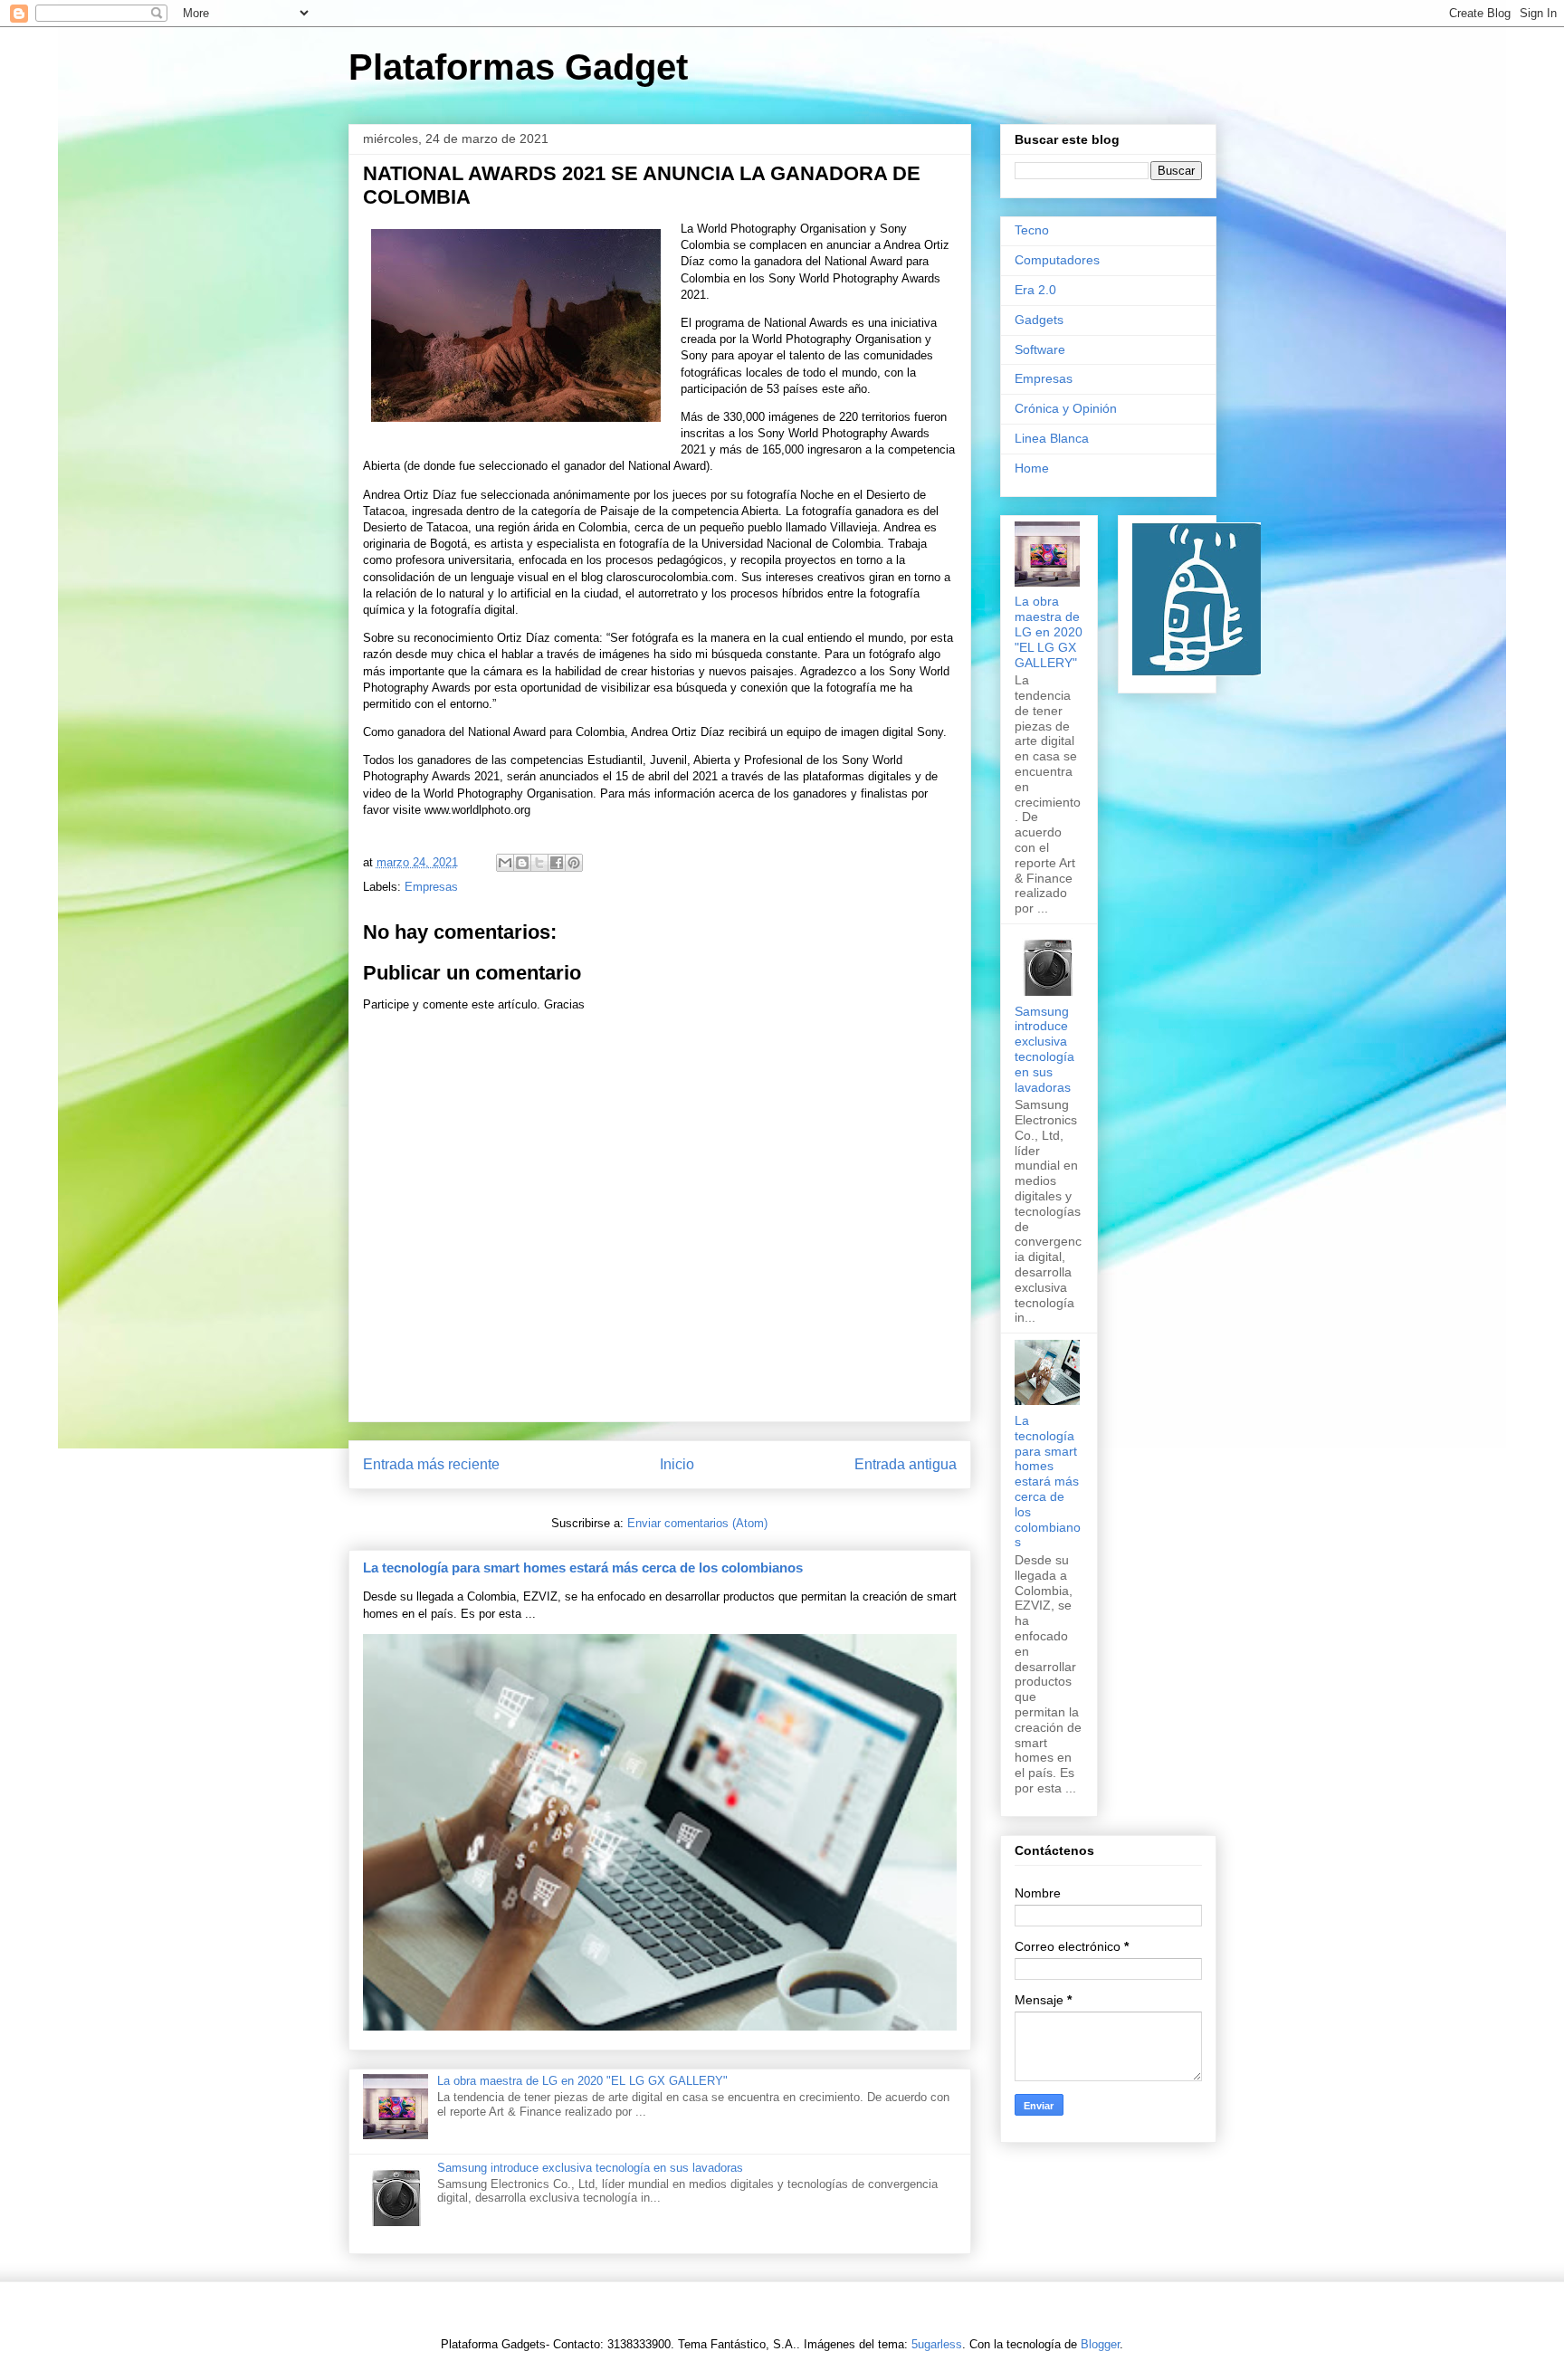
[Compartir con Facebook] (557, 863)
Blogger (1100, 2344)
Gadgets (1039, 320)
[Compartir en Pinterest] (574, 863)
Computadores (1057, 260)
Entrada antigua (906, 1464)
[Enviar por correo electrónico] (505, 863)
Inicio (677, 1464)
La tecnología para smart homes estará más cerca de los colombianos (583, 1568)
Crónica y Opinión (1066, 408)
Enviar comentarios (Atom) (697, 1523)
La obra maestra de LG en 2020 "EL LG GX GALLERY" (582, 2081)
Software (1040, 349)
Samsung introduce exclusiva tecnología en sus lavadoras (590, 2168)
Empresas (431, 887)
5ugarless (937, 2344)
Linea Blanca (1052, 438)
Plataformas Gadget (518, 67)
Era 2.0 (1035, 290)
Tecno (1032, 230)
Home (1032, 468)
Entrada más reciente (431, 1464)
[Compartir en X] (539, 863)
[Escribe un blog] (522, 863)
